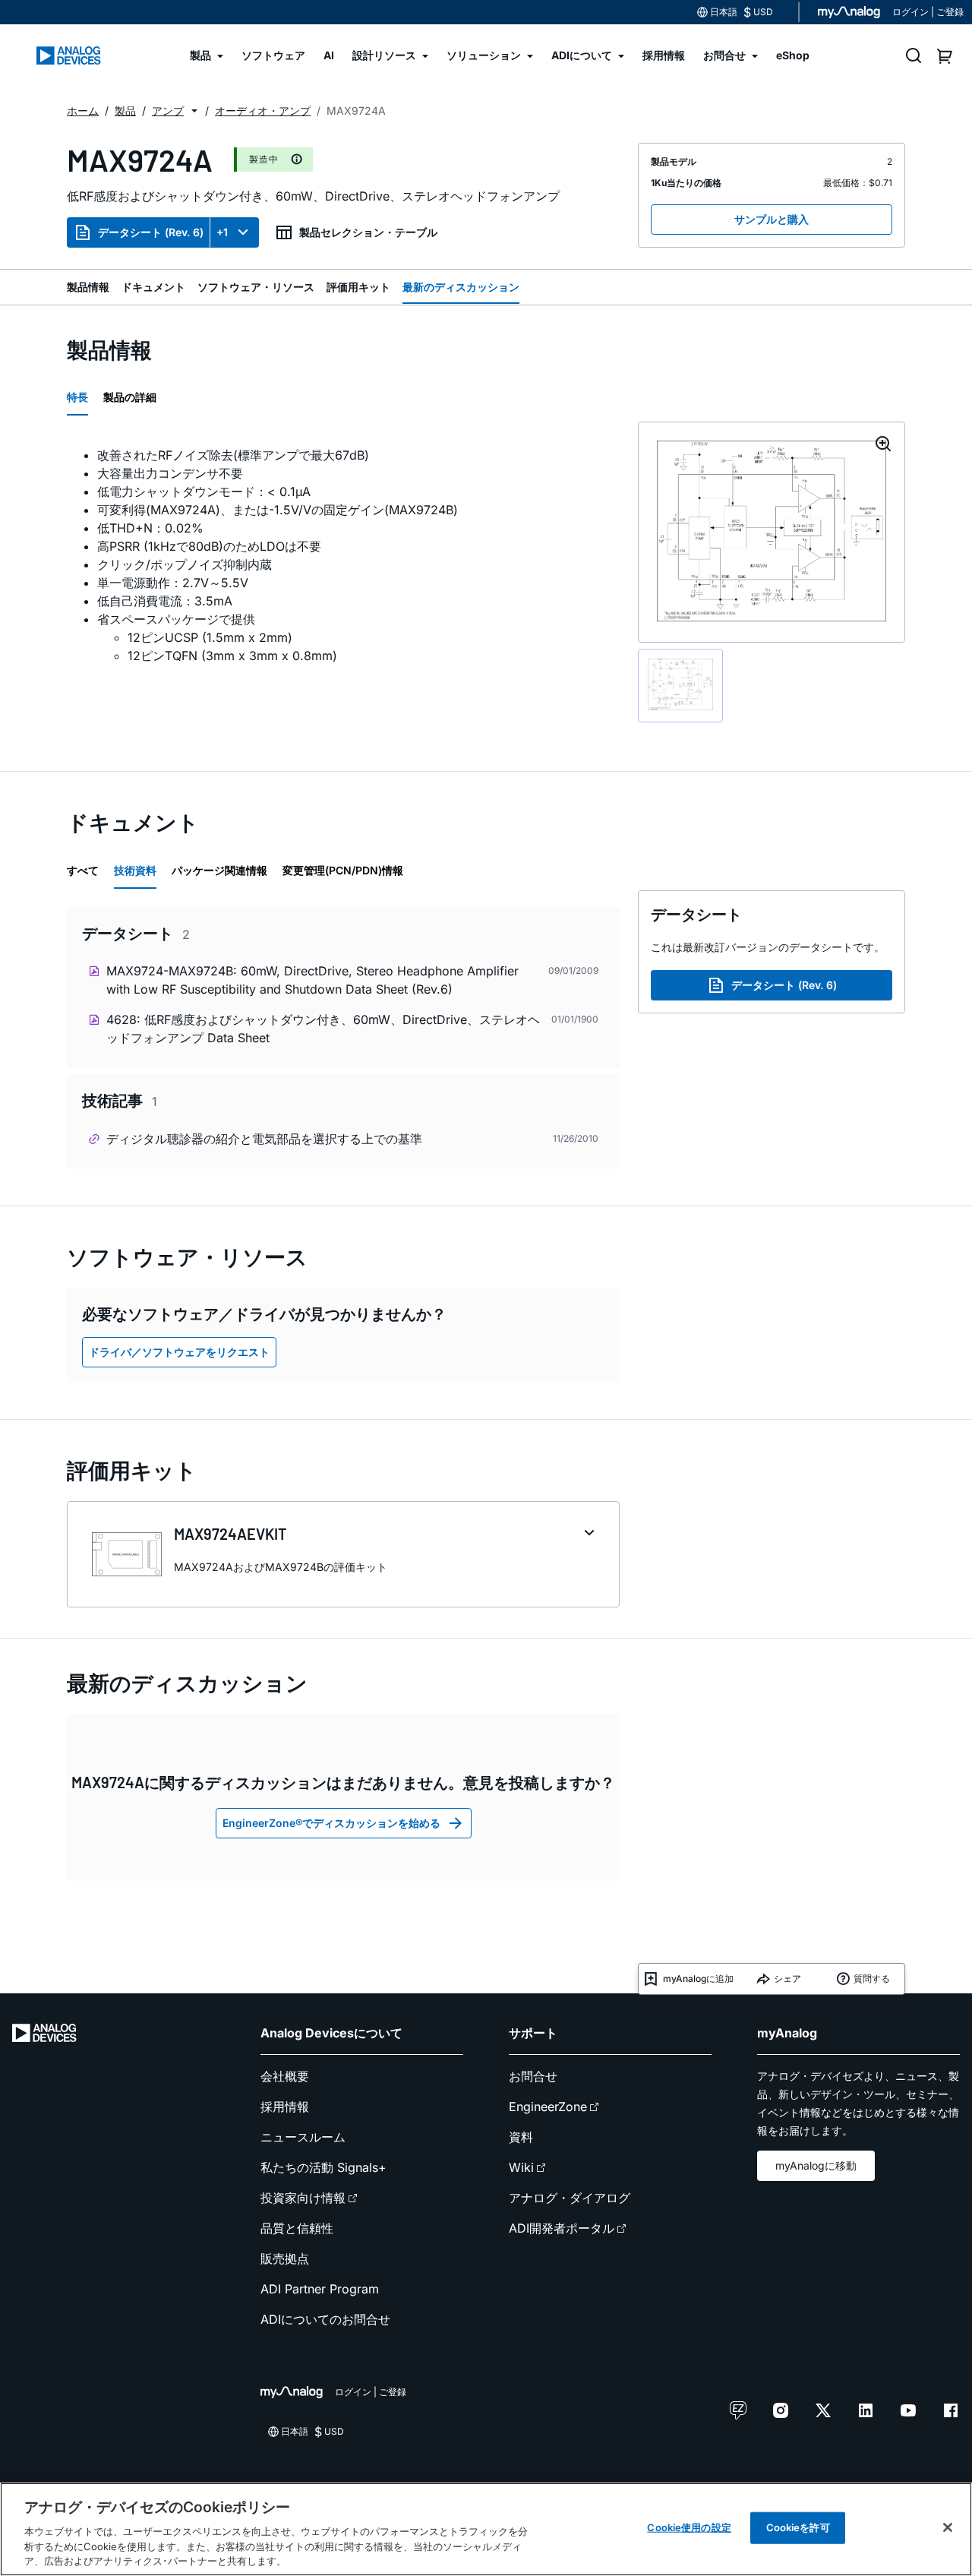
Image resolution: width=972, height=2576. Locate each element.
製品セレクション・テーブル (368, 232)
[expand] (589, 1533)
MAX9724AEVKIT (230, 1534)
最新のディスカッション (461, 287)
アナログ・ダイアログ (570, 2198)
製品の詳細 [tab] (130, 397)
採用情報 (285, 2107)
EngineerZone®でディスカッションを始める (331, 1823)
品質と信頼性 (297, 2228)
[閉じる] (948, 2527)
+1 (222, 232)
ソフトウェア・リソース (256, 287)
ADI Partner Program (320, 2289)
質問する (872, 1979)
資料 (521, 2137)
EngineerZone (548, 2107)
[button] (194, 111)
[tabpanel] (343, 555)
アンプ (168, 111)
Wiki (521, 2167)
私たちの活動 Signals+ (323, 2167)
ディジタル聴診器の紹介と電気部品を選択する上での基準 (264, 1139)
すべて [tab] (83, 870)
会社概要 (285, 2076)
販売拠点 (285, 2258)
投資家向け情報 (303, 2198)
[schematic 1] (680, 686)
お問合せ (533, 2076)
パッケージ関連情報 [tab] (219, 870)
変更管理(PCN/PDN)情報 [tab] (343, 870)
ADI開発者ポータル (562, 2228)
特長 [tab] (77, 397)
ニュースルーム (303, 2137)
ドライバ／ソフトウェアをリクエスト (179, 1352)
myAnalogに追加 (698, 1979)
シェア (787, 1979)
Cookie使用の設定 (689, 2527)
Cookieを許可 (798, 2527)
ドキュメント (153, 287)
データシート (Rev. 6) (151, 232)
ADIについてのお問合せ (325, 2319)
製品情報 (88, 287)
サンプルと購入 (772, 219)
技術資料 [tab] (135, 870)
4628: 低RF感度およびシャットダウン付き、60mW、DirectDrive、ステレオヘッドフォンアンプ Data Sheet (323, 1029)
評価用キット (358, 287)
